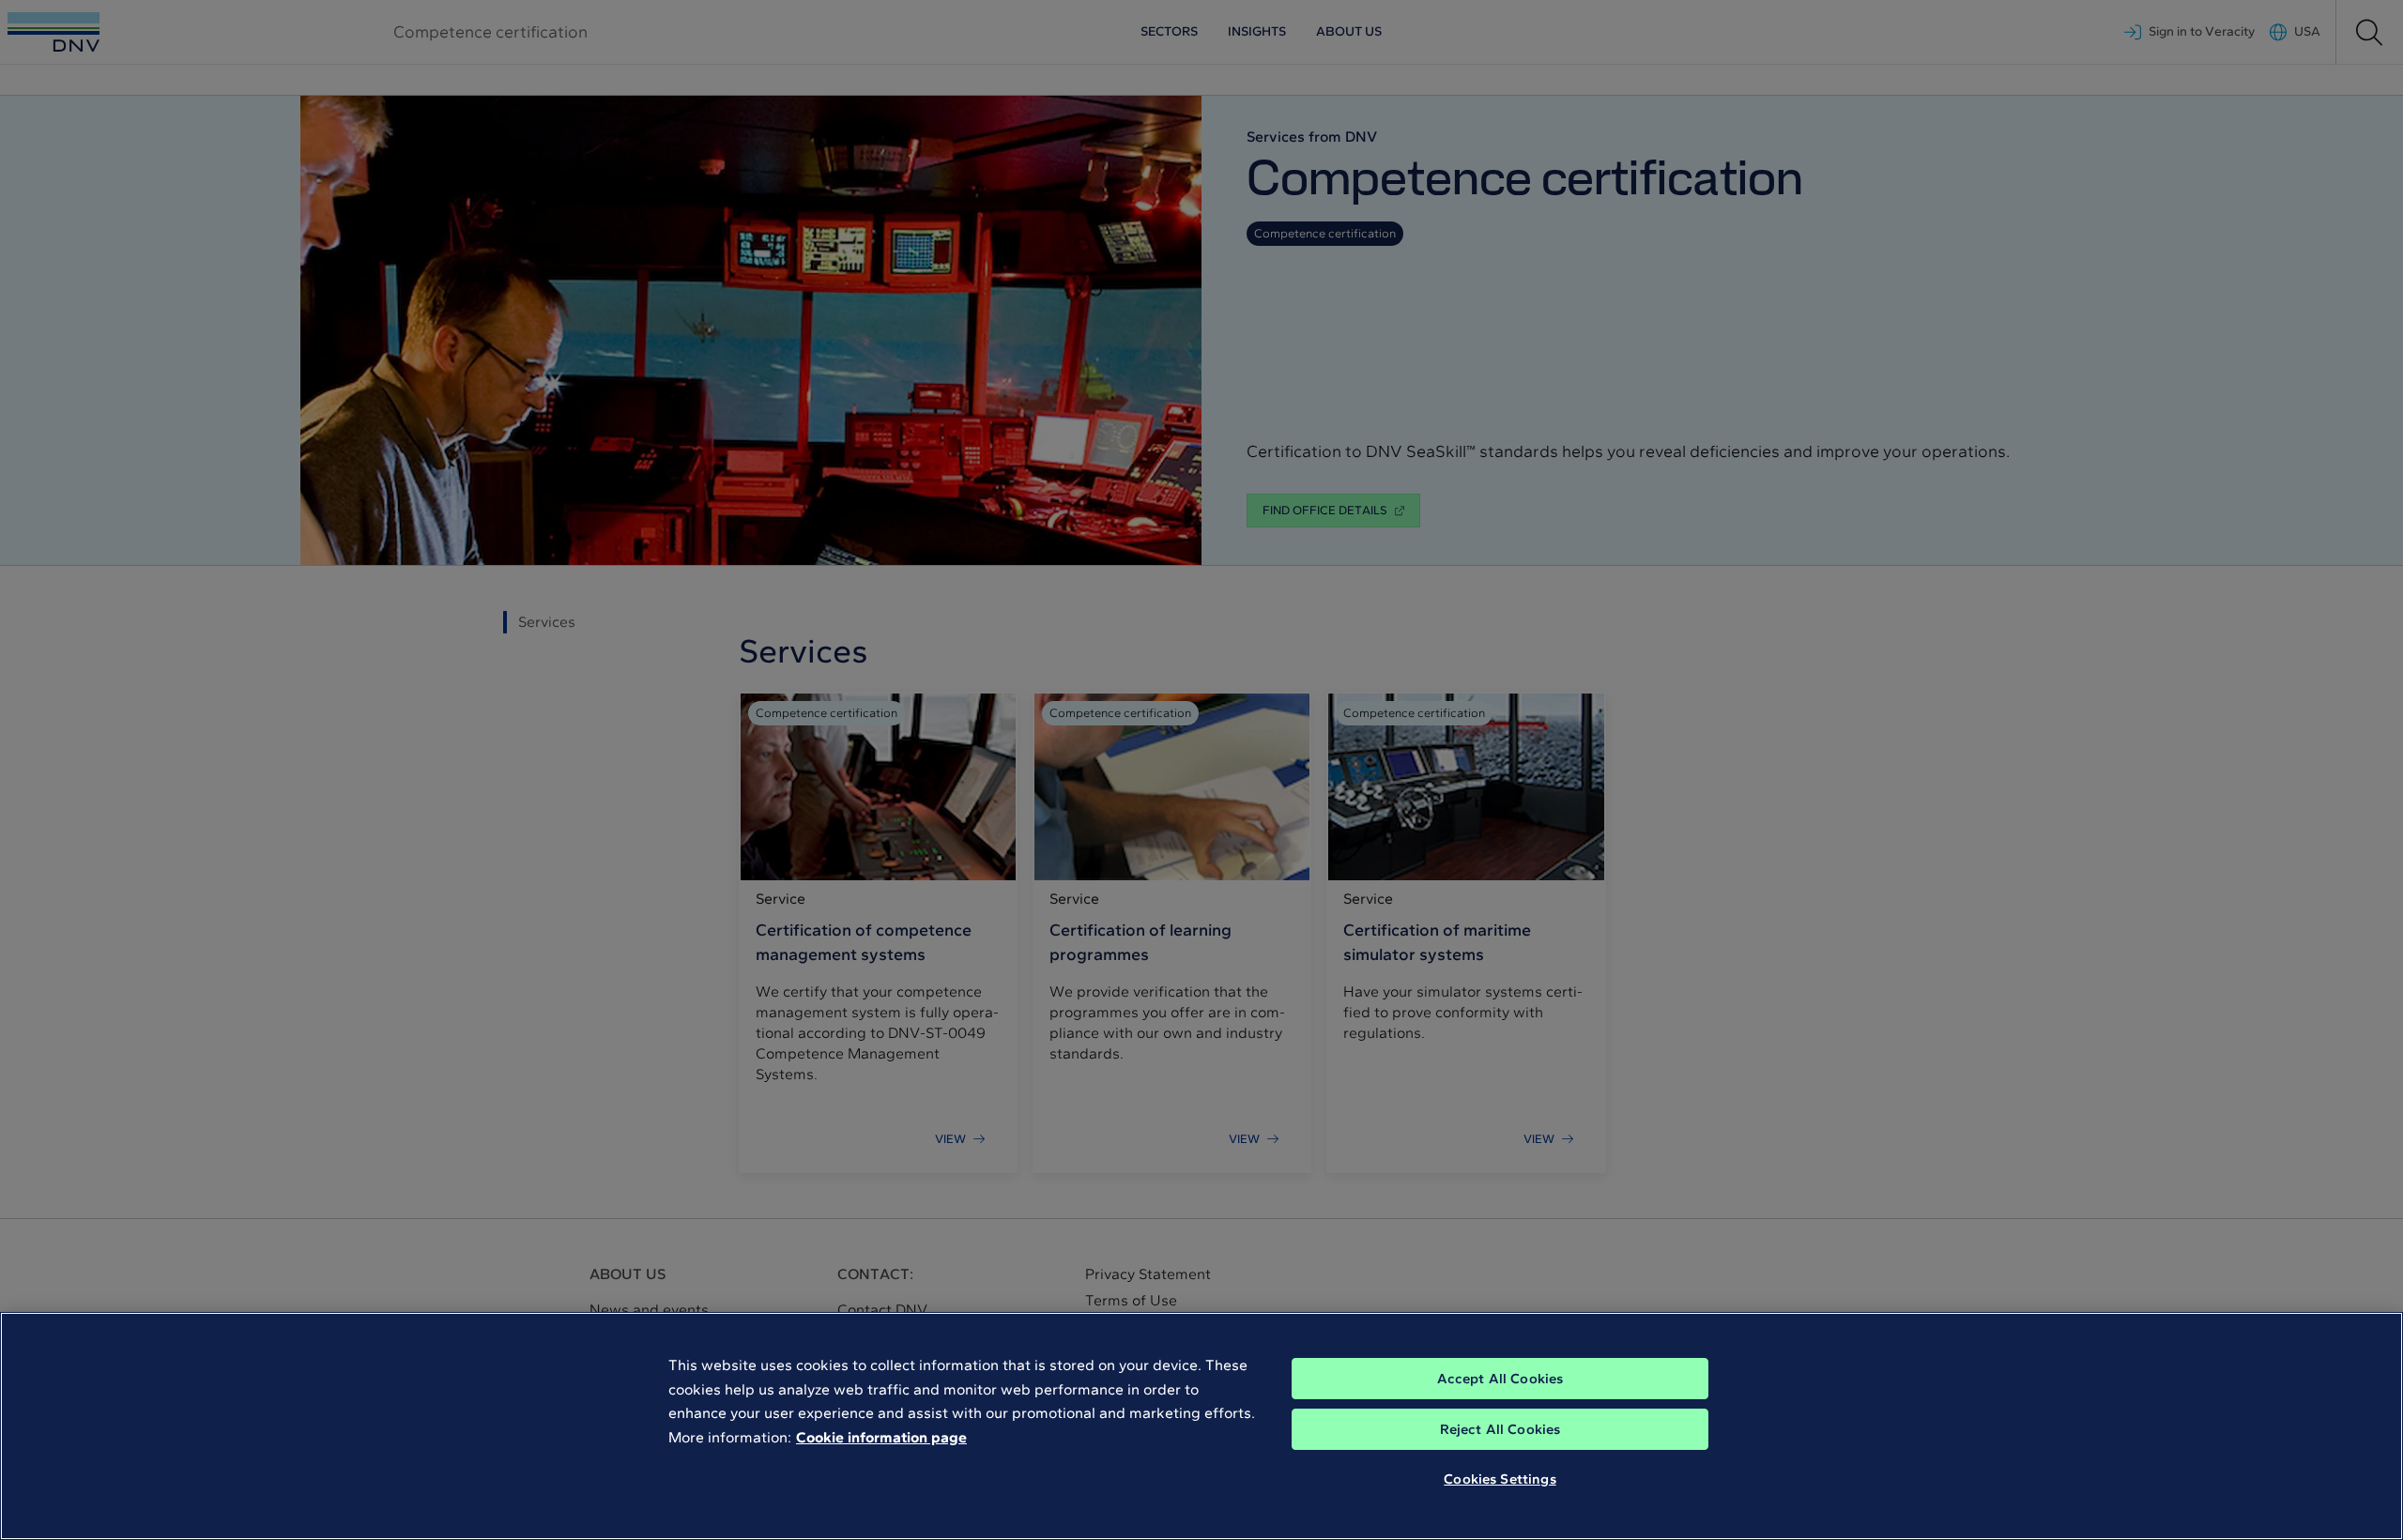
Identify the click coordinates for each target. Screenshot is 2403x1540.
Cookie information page (881, 1437)
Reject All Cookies (1500, 1429)
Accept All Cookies (1500, 1379)
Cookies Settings (1500, 1479)
